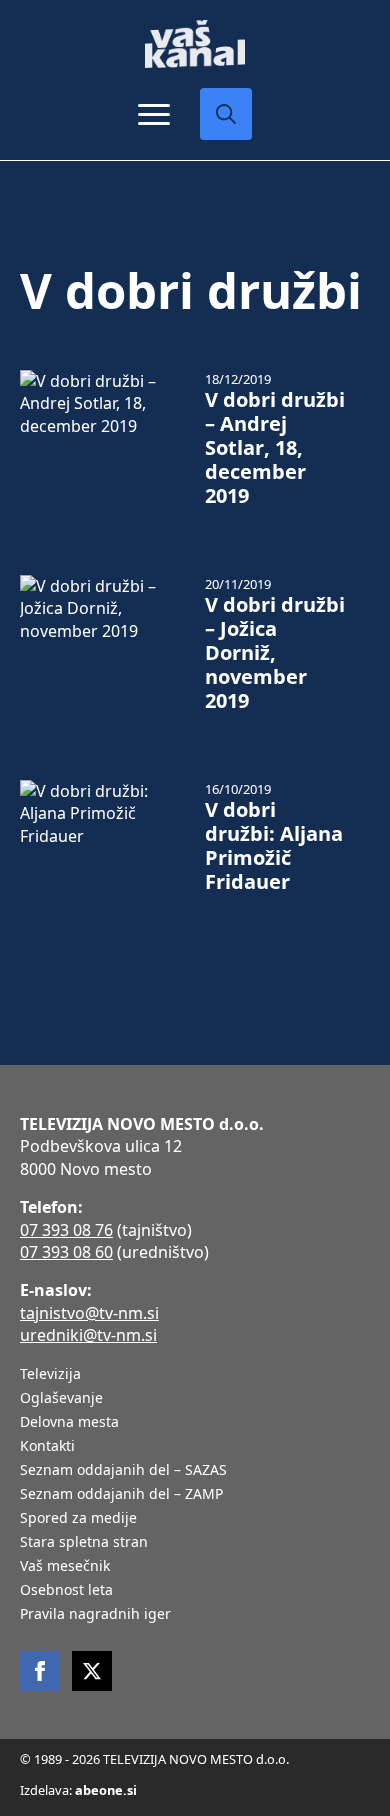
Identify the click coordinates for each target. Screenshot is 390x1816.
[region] (195, 1660)
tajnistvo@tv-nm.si (89, 1313)
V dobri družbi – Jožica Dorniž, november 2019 (275, 653)
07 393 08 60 (66, 1252)
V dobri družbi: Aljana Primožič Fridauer (274, 846)
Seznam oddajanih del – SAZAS (123, 1471)
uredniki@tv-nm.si (88, 1335)
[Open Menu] (154, 114)
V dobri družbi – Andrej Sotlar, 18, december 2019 (275, 448)
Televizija (50, 1375)
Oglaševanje (61, 1399)
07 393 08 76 (66, 1230)
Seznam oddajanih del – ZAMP (121, 1495)
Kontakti (47, 1447)
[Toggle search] (226, 114)
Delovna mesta (69, 1423)
